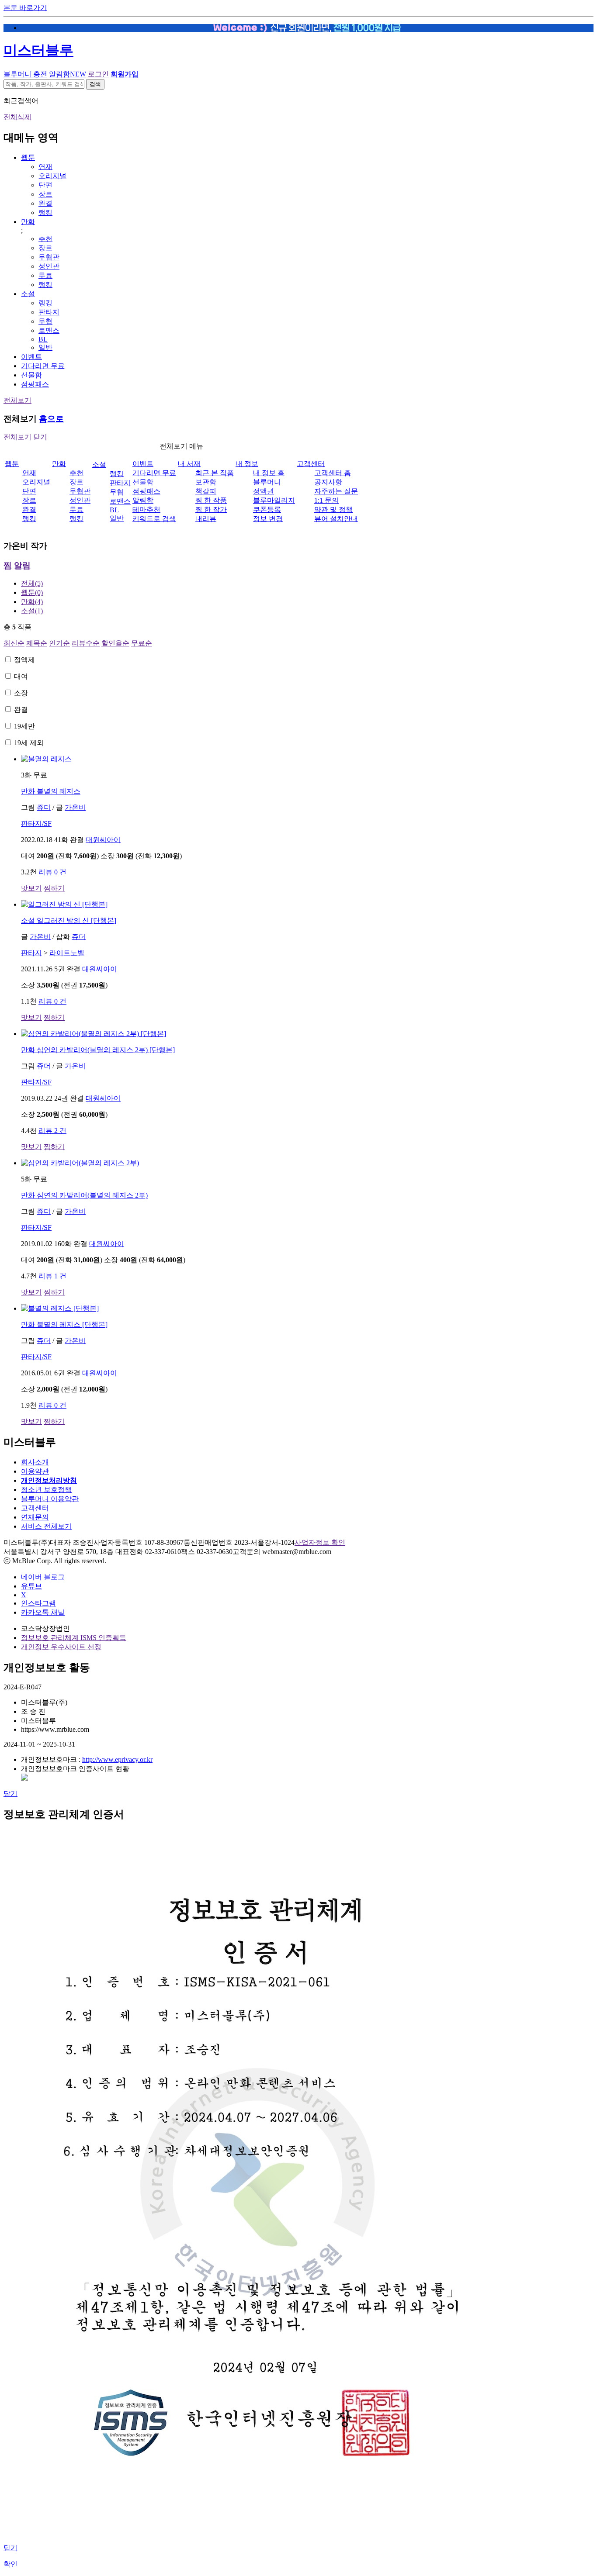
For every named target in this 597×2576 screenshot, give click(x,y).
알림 (22, 565)
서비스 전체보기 (46, 1526)
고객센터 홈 (333, 473)
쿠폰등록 (267, 509)
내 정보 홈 (269, 473)
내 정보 (247, 464)
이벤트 (31, 357)
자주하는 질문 (336, 491)
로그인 (98, 74)
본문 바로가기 (25, 8)
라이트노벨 (67, 953)
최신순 (14, 643)
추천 (45, 239)
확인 (10, 2564)
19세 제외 (29, 743)
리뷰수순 (86, 643)
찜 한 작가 (211, 509)
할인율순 (115, 643)
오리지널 (52, 176)
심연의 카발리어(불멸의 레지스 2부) (84, 1195)
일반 (45, 347)
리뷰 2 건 (52, 1131)
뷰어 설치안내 (336, 519)
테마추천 (146, 509)
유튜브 (31, 1586)
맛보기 (31, 888)
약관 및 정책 (333, 509)
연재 (45, 167)
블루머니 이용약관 (50, 1499)
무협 (45, 321)
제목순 (37, 643)
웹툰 (28, 157)
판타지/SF (36, 824)
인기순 (59, 643)
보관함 (206, 482)
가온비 (75, 807)
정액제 (24, 660)
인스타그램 (38, 1603)
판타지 (49, 312)
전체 (32, 583)
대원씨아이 (103, 840)
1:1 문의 (326, 500)
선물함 (31, 375)
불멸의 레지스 (51, 791)
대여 (21, 676)
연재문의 (35, 1517)
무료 (45, 275)
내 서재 (189, 464)
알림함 (68, 74)
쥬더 (44, 807)
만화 (28, 222)
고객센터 (311, 464)
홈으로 (51, 419)
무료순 (142, 643)
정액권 (264, 491)
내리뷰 (206, 519)
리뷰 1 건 (52, 1276)
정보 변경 (268, 519)
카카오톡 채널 (43, 1612)
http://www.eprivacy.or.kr (117, 1759)
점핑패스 (35, 384)
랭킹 (45, 212)
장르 (45, 194)
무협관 (49, 257)
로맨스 (49, 330)
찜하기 (54, 888)
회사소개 (35, 1462)
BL (43, 339)
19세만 (24, 726)
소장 (21, 693)
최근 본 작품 (215, 473)
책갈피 (206, 491)
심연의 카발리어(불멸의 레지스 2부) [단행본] (98, 1050)
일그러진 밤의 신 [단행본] (69, 920)
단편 (45, 185)
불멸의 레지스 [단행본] (64, 1324)
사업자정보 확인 (320, 1542)
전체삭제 (17, 117)
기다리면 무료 (43, 366)
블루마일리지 (274, 500)
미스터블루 (38, 50)
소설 (28, 294)
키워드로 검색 (154, 519)
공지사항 (328, 482)
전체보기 (17, 400)
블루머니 (267, 482)
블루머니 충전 (25, 74)
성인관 (49, 266)
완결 (45, 203)
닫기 (10, 1794)
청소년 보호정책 (46, 1490)
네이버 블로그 (43, 1577)
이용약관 (35, 1471)
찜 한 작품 (211, 500)
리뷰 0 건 (52, 872)
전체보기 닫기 (25, 437)
